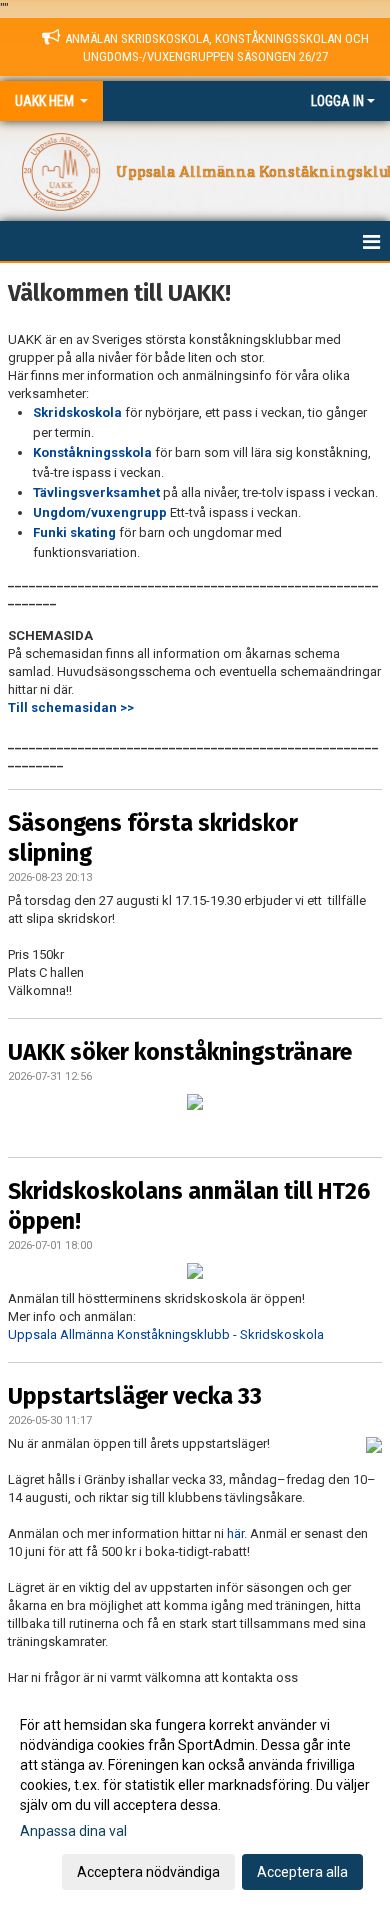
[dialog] (195, 1797)
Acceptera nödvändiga (148, 1872)
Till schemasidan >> (71, 707)
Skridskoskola (77, 412)
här (235, 1533)
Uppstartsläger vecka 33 (135, 1396)
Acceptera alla (302, 1872)
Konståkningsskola (92, 452)
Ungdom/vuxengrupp (100, 512)
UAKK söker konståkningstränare (180, 1052)
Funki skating (74, 532)
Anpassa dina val (73, 1831)
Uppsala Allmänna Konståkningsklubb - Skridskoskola (166, 1334)
